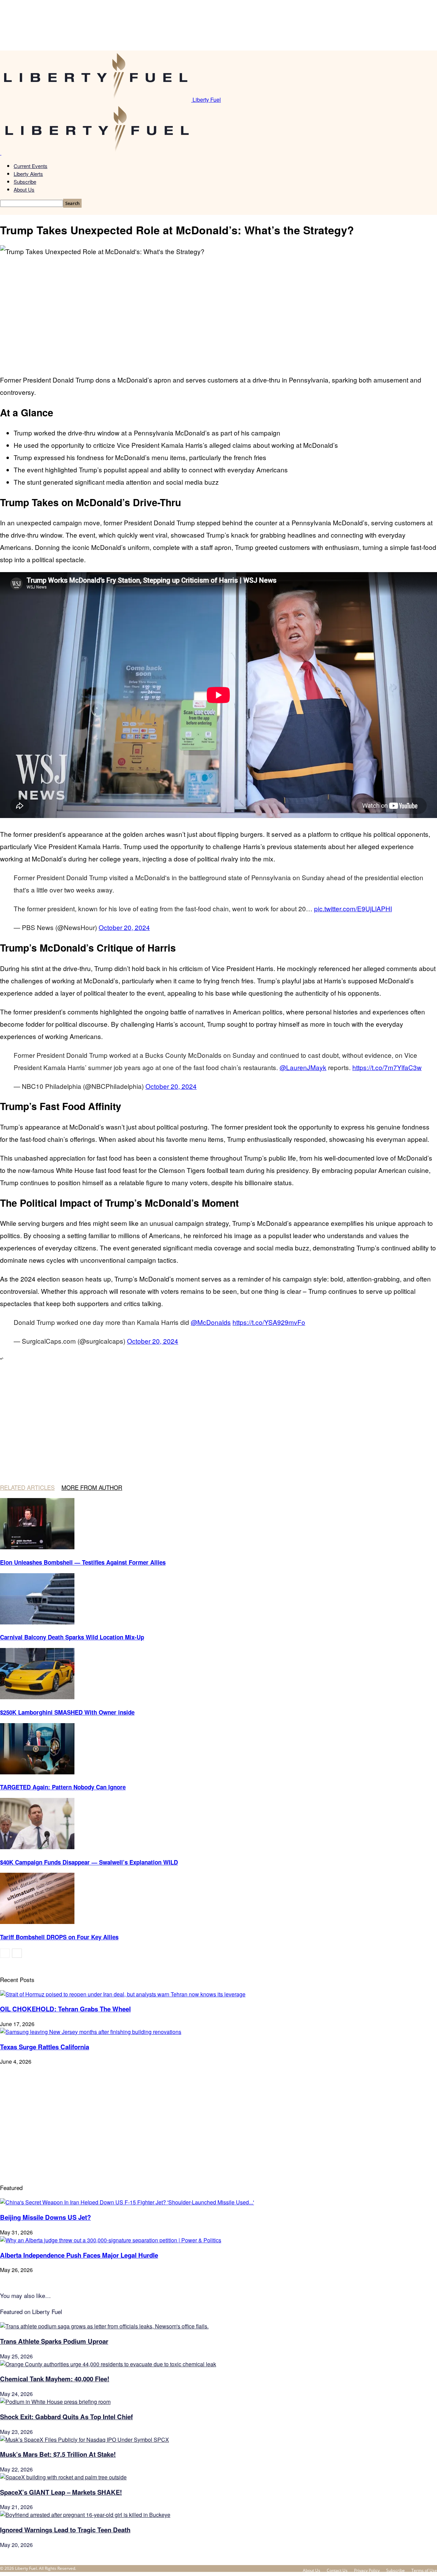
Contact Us (337, 2570)
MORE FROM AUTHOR (92, 1487)
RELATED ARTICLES (27, 1487)
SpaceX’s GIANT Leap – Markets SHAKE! (61, 2492)
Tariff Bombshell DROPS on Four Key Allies (59, 1937)
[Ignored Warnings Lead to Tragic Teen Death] (85, 2515)
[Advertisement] (218, 309)
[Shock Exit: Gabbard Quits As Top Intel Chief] (55, 2402)
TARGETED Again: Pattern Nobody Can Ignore (63, 1787)
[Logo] (1, 153)
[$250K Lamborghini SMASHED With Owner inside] (37, 1697)
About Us (24, 189)
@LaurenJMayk (303, 1067)
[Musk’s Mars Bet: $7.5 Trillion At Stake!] (84, 2440)
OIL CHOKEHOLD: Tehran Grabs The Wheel (65, 2009)
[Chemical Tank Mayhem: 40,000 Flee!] (108, 2364)
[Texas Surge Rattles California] (91, 2032)
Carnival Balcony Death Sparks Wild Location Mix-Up (72, 1637)
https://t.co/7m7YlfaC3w (387, 1067)
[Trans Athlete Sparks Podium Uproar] (104, 2326)
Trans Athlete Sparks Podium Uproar (54, 2341)
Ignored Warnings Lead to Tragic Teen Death (65, 2530)
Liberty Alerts (28, 174)
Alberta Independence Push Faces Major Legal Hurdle (79, 2255)
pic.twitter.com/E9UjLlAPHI (353, 908)
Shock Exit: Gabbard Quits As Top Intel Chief (66, 2417)
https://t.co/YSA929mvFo (269, 1322)
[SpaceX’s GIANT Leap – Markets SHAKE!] (63, 2477)
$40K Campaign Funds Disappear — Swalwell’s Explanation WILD (89, 1862)
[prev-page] (5, 1953)
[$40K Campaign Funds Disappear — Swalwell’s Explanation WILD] (37, 1847)
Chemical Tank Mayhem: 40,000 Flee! (55, 2379)
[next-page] (17, 1953)
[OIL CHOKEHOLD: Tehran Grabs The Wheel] (123, 1994)
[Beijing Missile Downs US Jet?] (127, 2202)
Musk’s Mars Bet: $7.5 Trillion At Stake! (58, 2454)
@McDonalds (211, 1322)
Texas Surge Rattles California (45, 2047)
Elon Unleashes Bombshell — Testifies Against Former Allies (83, 1562)
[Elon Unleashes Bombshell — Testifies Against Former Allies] (37, 1547)
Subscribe (25, 182)
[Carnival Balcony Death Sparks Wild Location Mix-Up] (37, 1622)
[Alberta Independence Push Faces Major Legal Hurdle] (111, 2240)
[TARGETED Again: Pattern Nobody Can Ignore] (37, 1772)
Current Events (31, 166)
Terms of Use (424, 2570)
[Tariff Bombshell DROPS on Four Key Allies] (37, 1922)
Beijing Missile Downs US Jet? (45, 2217)
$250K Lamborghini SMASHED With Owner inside (67, 1712)
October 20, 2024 (124, 927)
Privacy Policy (367, 2570)
